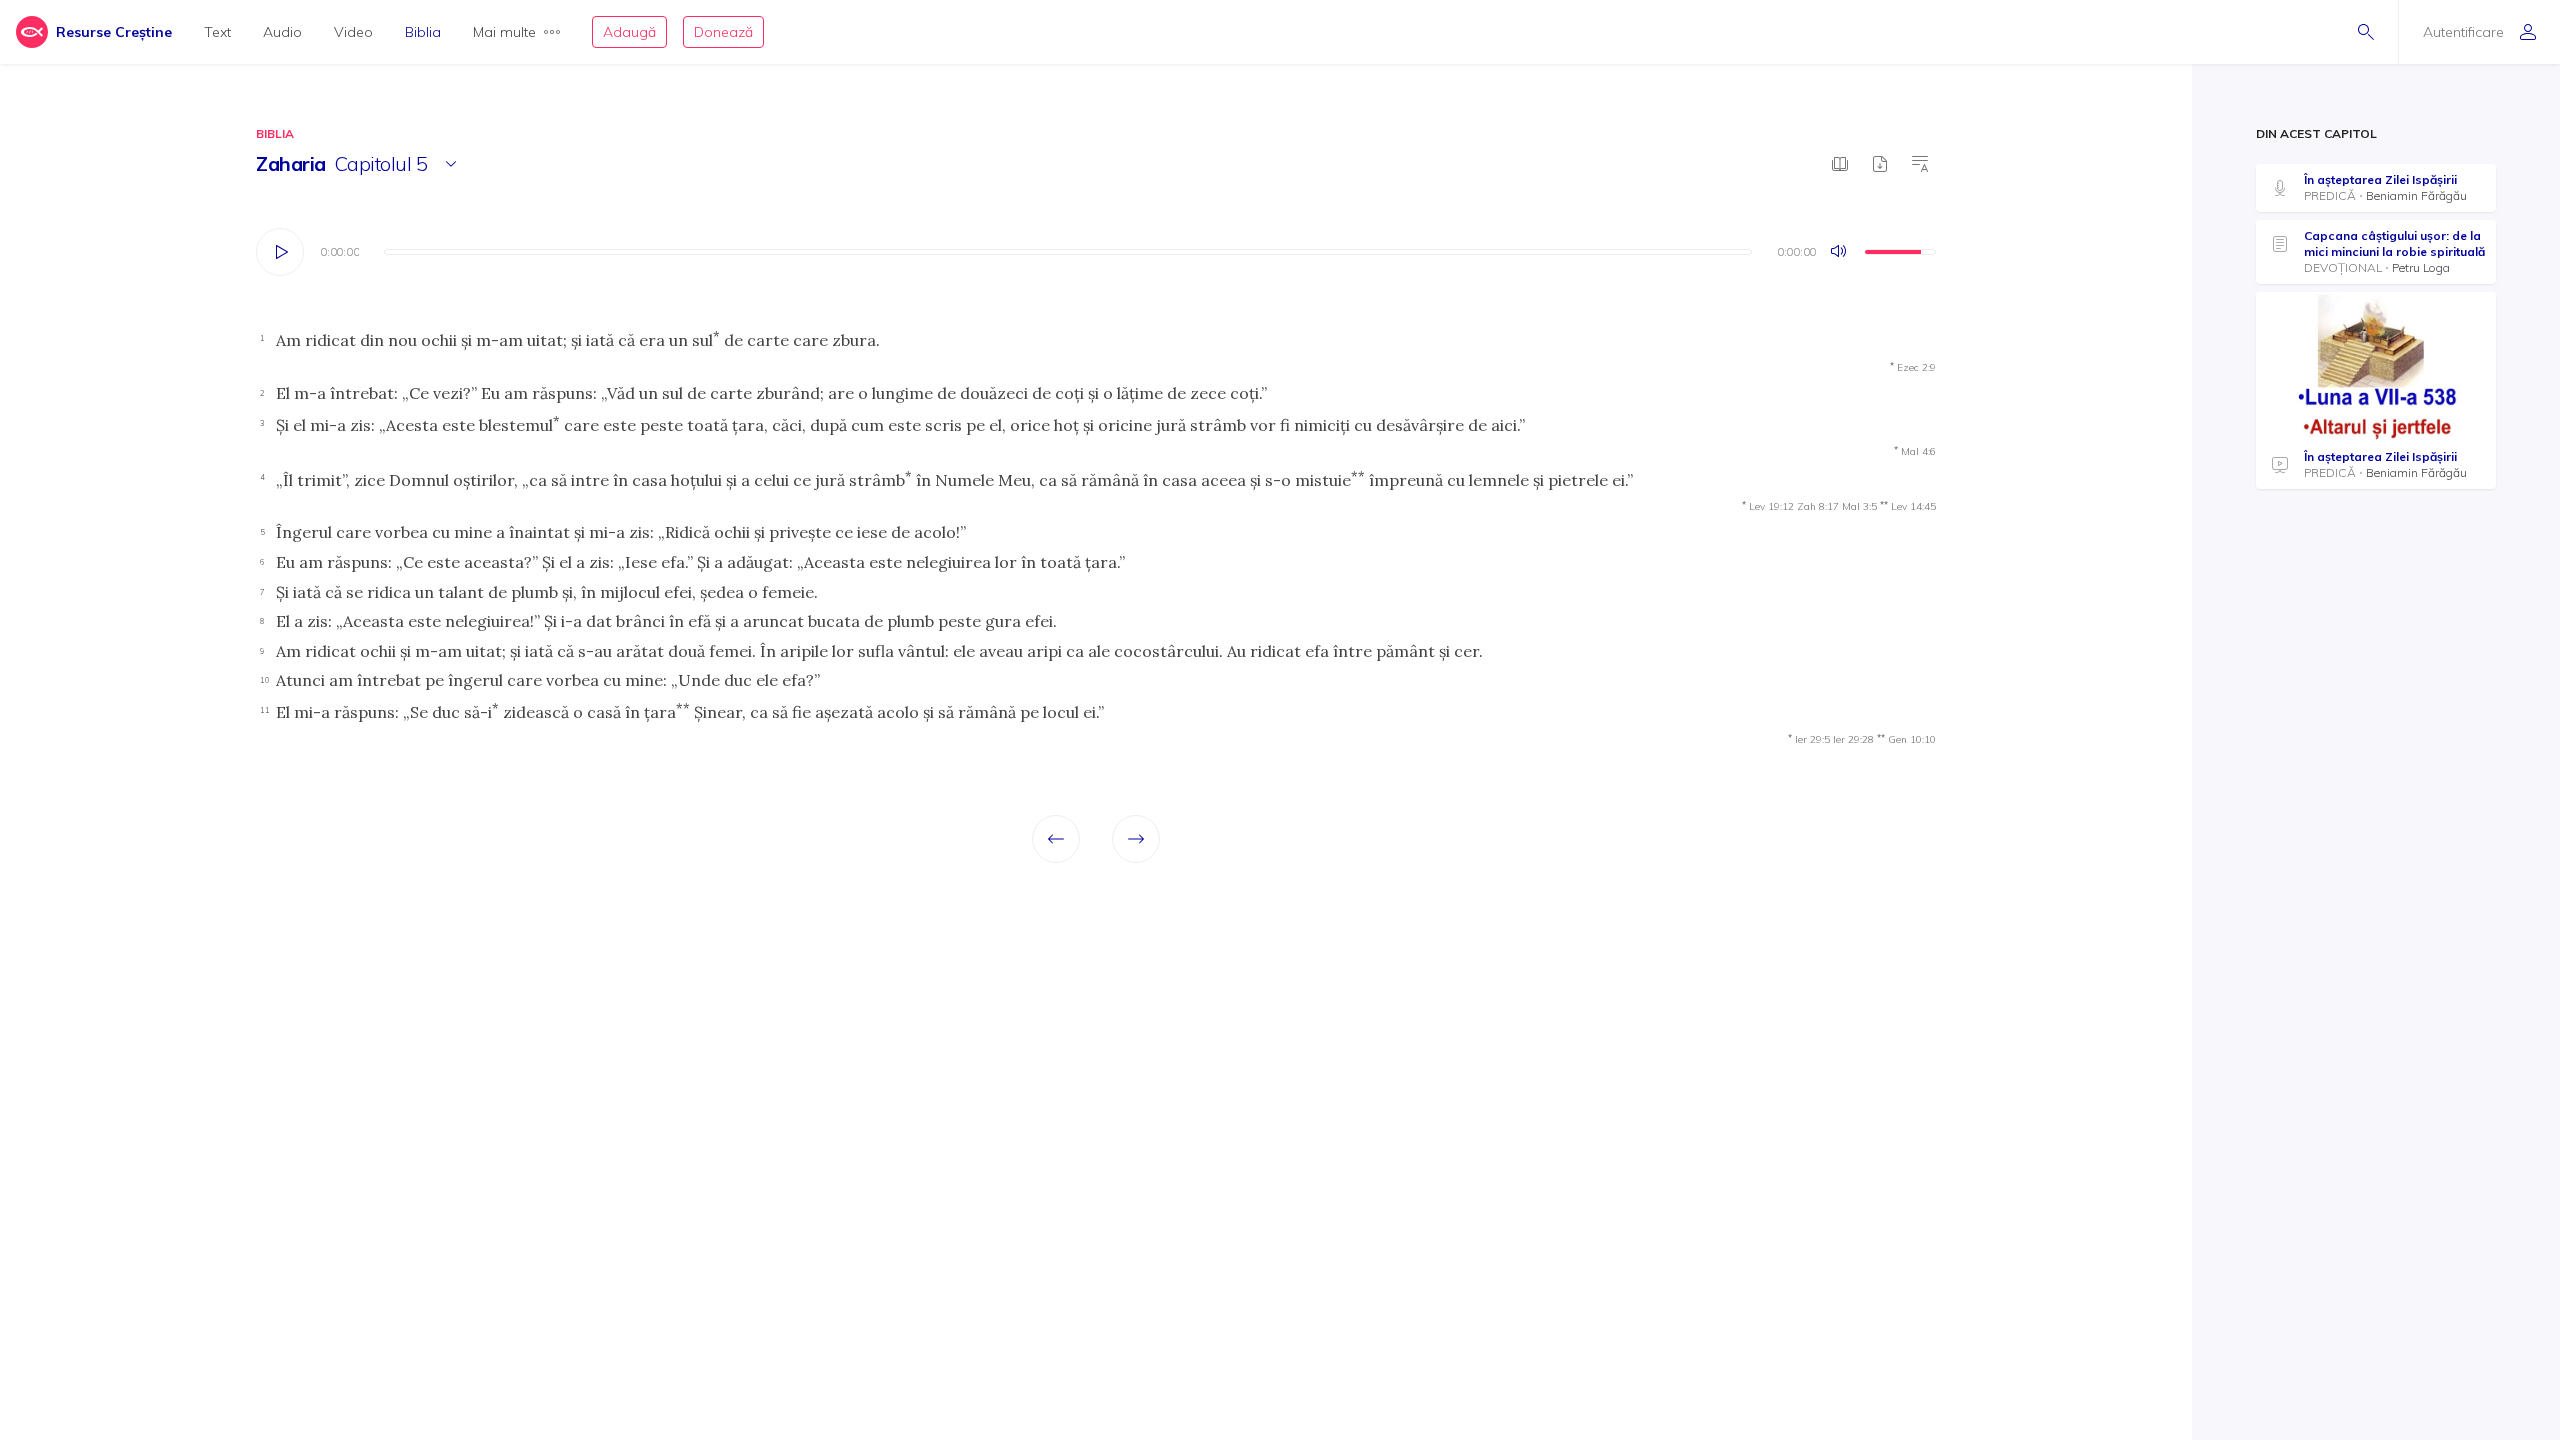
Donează (723, 32)
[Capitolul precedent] (1056, 839)
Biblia (423, 32)
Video (353, 32)
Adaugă (629, 32)
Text (217, 32)
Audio (282, 32)
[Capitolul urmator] (1136, 839)
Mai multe (504, 32)
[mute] (1840, 252)
